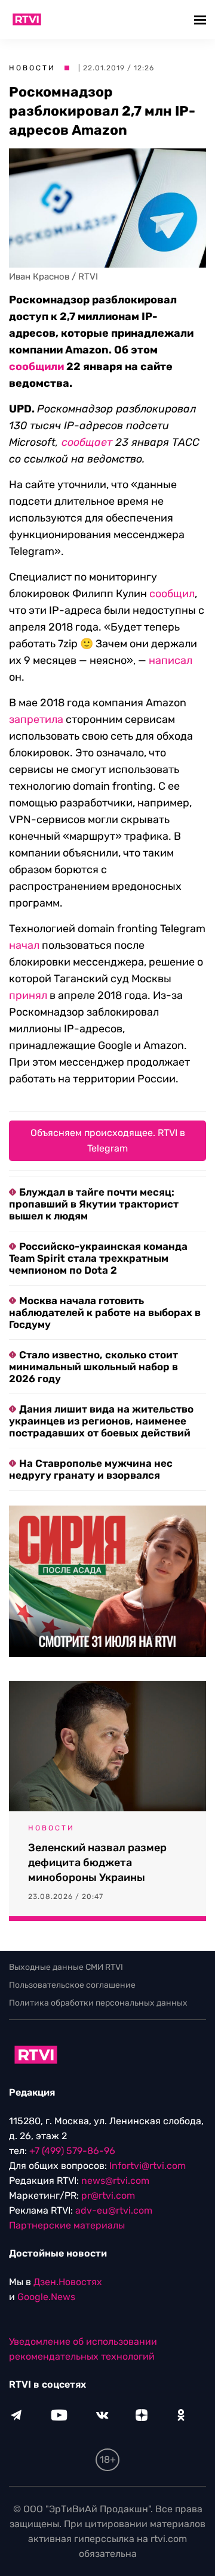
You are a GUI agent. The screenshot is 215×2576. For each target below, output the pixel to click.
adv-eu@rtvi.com (114, 2210)
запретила (36, 719)
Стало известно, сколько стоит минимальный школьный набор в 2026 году (93, 1367)
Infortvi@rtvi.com (148, 2166)
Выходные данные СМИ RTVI (66, 1967)
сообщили (36, 367)
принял (28, 995)
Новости (32, 68)
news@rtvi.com (115, 2181)
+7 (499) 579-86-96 (72, 2151)
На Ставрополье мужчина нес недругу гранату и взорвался (91, 1469)
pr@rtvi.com (108, 2195)
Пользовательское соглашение (72, 1985)
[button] (202, 19)
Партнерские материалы (67, 2225)
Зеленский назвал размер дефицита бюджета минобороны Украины (97, 1863)
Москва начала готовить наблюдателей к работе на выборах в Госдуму (105, 1312)
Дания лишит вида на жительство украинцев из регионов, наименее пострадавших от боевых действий (101, 1421)
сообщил (172, 594)
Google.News (46, 2297)
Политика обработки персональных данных (98, 2003)
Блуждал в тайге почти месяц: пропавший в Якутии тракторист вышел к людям (94, 1204)
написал (171, 660)
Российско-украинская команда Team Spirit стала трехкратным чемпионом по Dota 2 (98, 1258)
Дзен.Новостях (68, 2282)
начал (24, 945)
